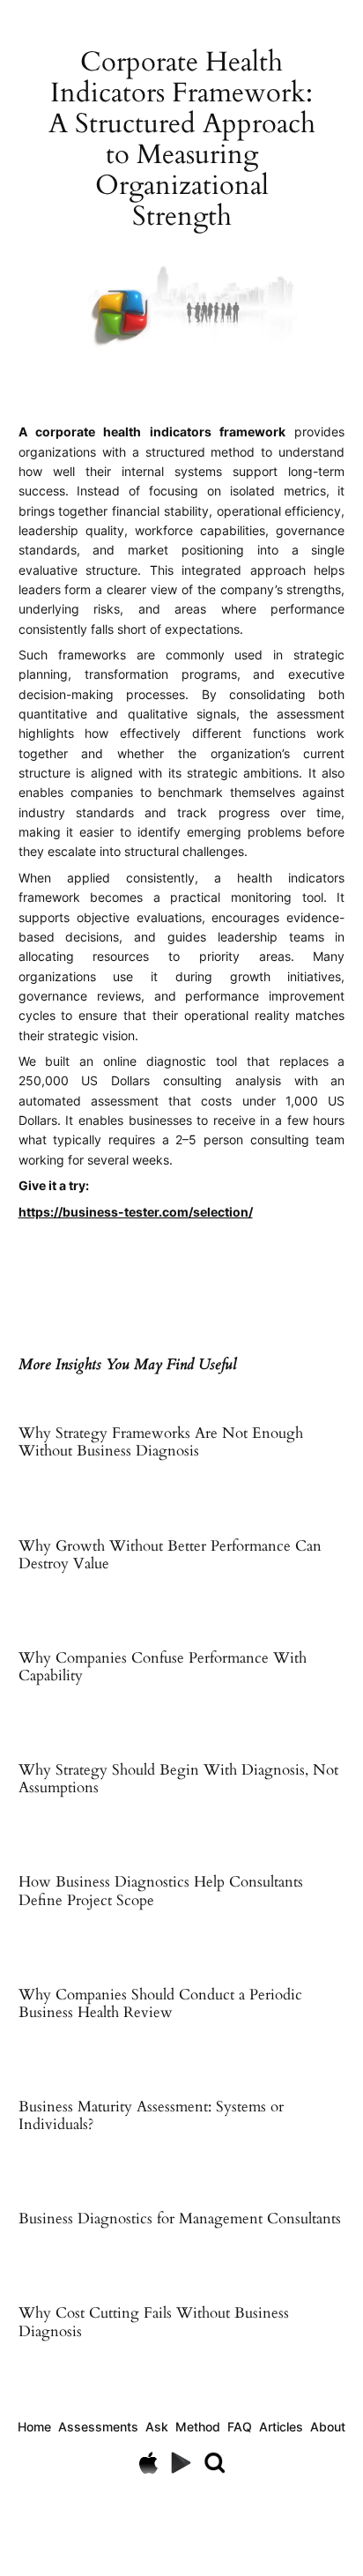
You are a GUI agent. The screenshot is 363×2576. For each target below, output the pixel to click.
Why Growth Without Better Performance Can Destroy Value (170, 1555)
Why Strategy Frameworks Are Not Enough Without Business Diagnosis (161, 1442)
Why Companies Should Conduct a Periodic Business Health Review (160, 2004)
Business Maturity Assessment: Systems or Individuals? (151, 2116)
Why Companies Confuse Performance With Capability (163, 1667)
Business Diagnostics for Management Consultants (180, 2219)
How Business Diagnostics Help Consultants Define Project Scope (161, 1891)
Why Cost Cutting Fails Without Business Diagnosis (154, 2322)
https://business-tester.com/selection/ (136, 1212)
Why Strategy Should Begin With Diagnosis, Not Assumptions (178, 1779)
